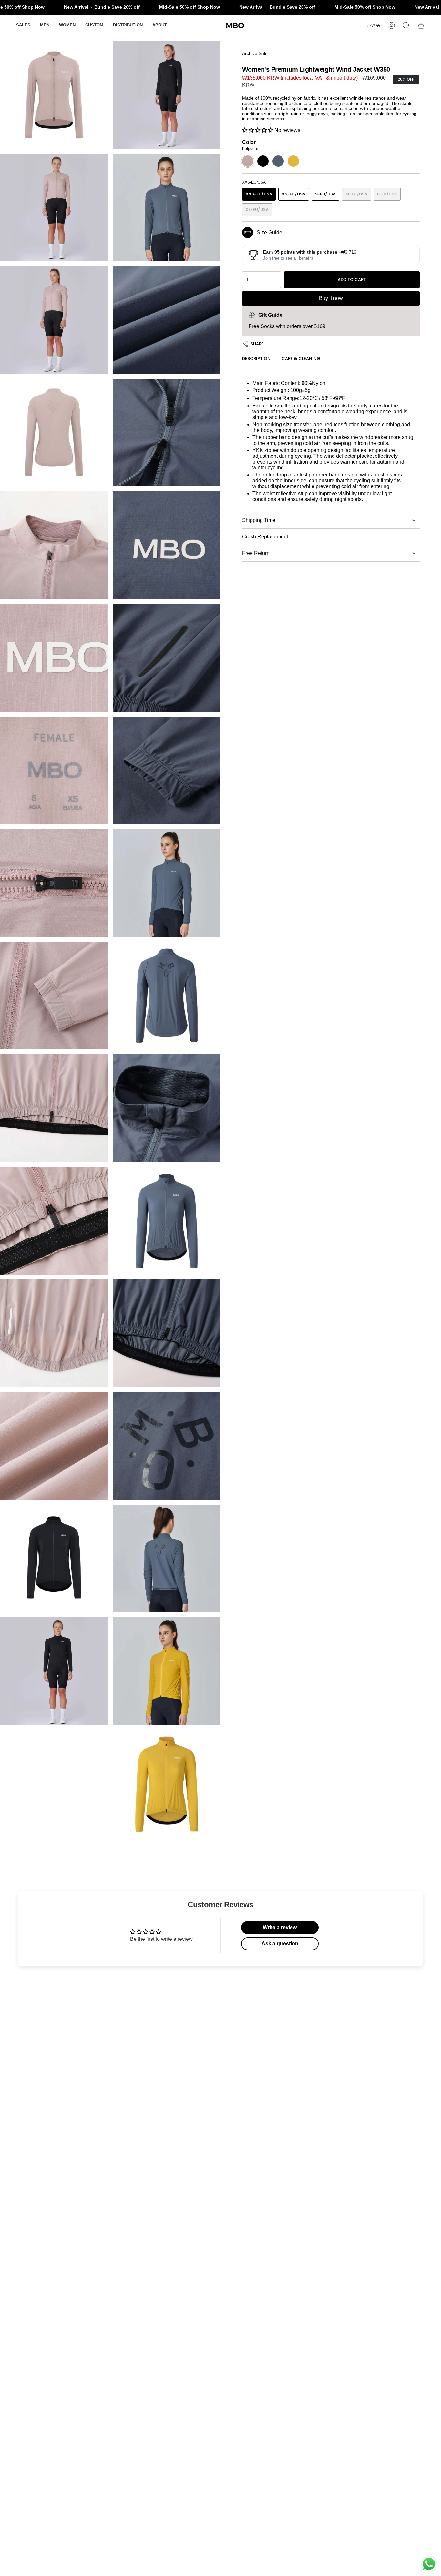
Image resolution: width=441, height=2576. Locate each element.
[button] (45, 25)
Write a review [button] (280, 1927)
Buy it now (331, 298)
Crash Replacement (265, 537)
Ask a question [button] (280, 1944)
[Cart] (421, 25)
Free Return (256, 553)
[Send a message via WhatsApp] (429, 2564)
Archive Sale (255, 53)
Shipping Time (259, 520)
